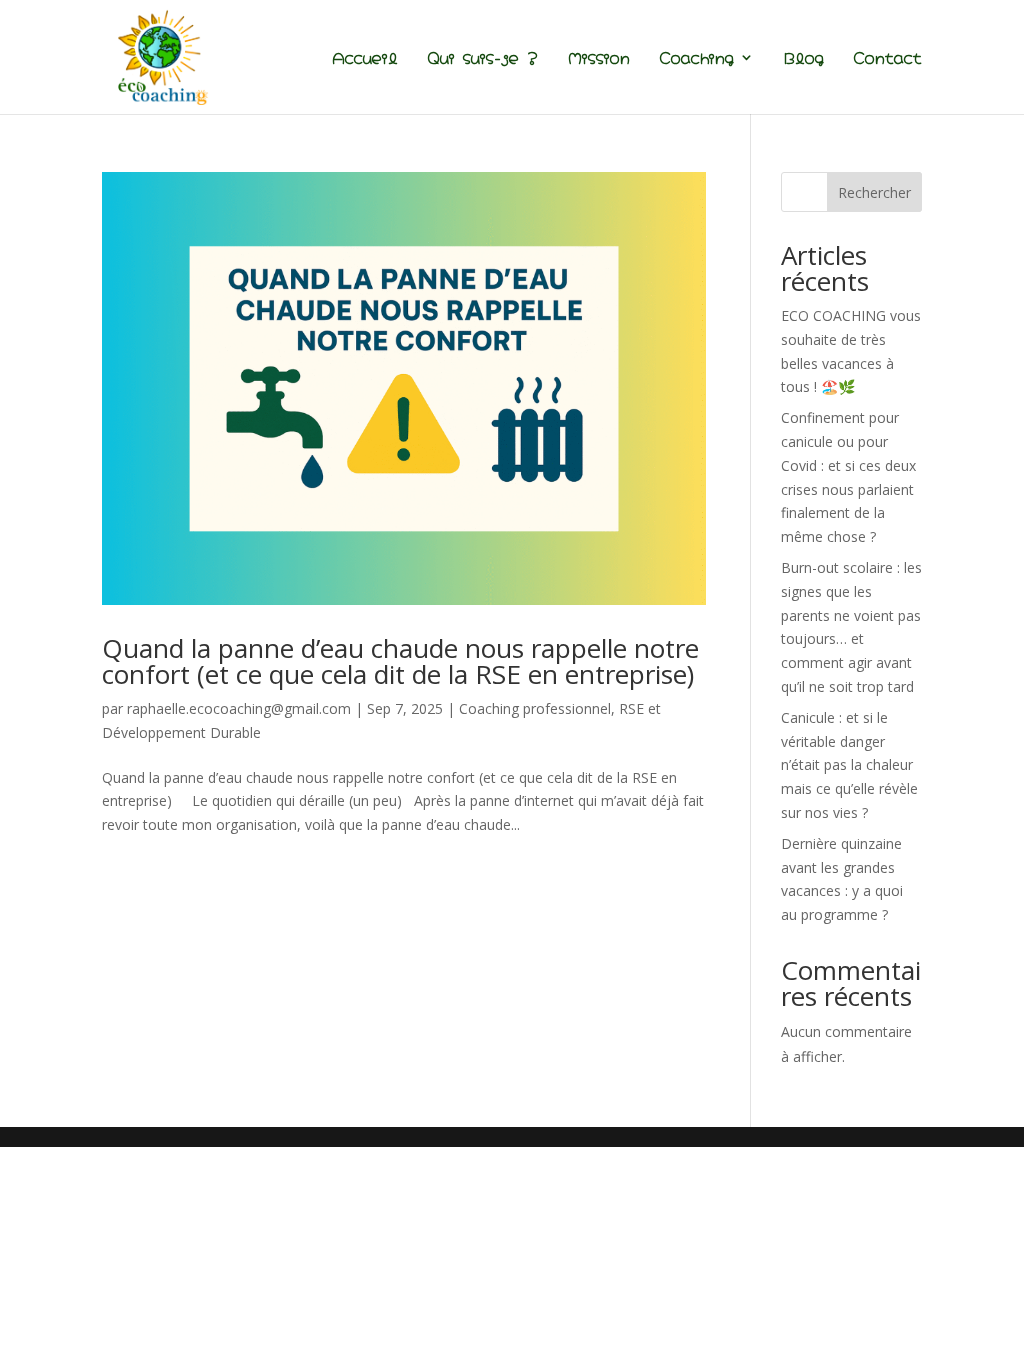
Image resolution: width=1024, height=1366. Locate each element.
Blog (804, 58)
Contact (888, 58)
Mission (599, 58)
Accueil (365, 58)
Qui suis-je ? (483, 58)
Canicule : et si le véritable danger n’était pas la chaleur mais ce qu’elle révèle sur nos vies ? (849, 765)
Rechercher (874, 192)
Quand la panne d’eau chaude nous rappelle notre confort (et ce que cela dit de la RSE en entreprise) (400, 661)
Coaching (697, 58)
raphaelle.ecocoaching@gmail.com (239, 708)
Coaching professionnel (535, 708)
